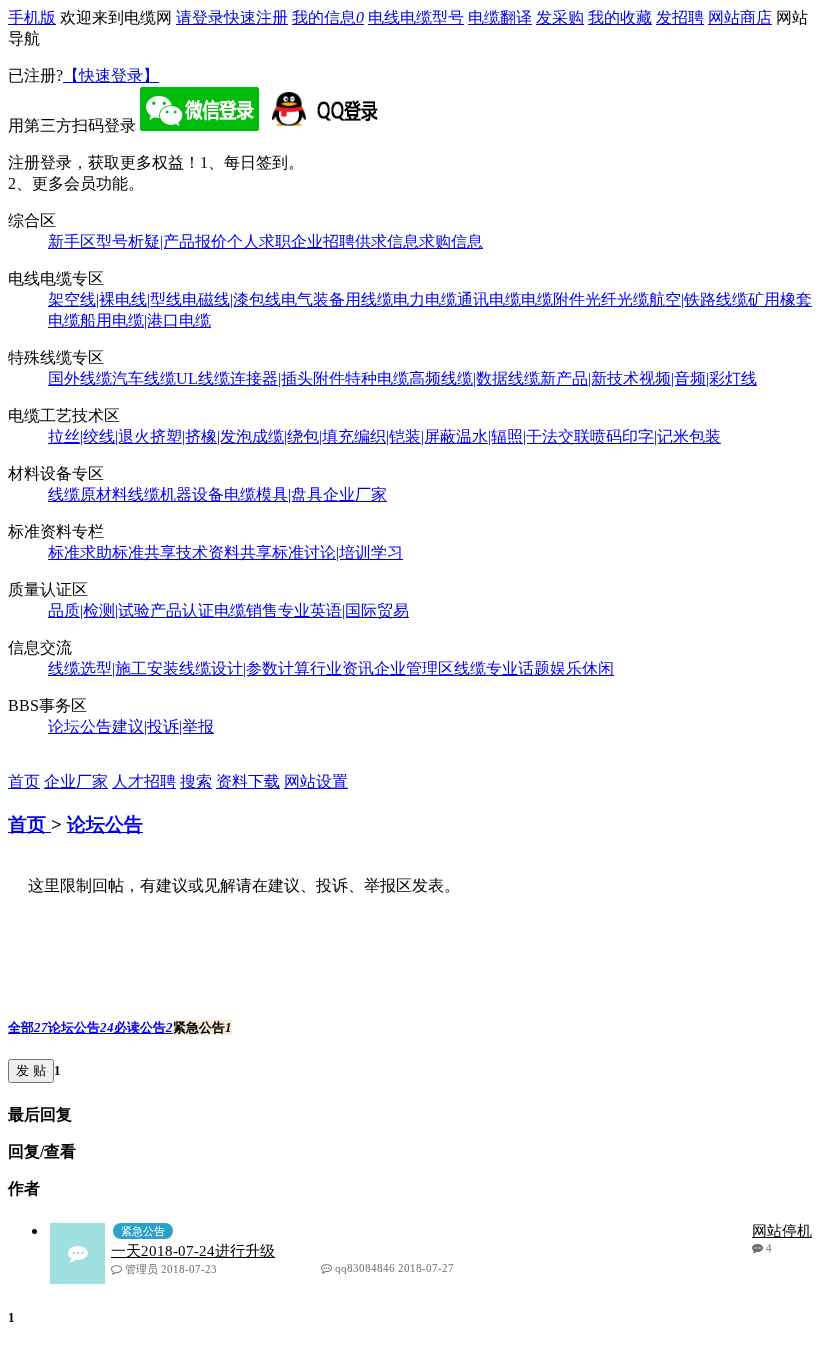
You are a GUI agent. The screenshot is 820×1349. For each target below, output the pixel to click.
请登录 (200, 17)
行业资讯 (342, 668)
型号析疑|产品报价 (161, 241)
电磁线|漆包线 (231, 299)
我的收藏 (620, 17)
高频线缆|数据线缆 (474, 378)
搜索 (196, 781)
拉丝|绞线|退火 (99, 436)
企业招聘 (323, 241)
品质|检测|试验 (99, 610)
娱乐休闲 (582, 668)
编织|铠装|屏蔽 (405, 436)
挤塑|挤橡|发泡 (201, 436)
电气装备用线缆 (337, 299)
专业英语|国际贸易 (343, 610)
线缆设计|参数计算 (244, 668)
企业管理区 (414, 668)
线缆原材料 (88, 494)
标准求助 (80, 552)
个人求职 (259, 241)
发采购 (560, 17)
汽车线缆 (144, 378)
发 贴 (31, 1070)
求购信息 (451, 241)
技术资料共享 (224, 552)
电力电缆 (425, 299)
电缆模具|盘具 (273, 494)
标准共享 (144, 552)
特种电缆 (377, 378)
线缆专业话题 (502, 668)
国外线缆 (80, 378)
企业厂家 (355, 494)
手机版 (32, 17)
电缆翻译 (500, 17)
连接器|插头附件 (287, 378)
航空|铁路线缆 (698, 299)
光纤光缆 (617, 299)
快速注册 (256, 17)
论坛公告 (80, 726)
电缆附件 (553, 299)
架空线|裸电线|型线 (115, 299)
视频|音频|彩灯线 (698, 378)
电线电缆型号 (416, 17)
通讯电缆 (489, 299)
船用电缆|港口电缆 (145, 320)
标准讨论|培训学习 (337, 552)
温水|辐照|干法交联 (523, 436)
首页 (24, 781)
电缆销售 (246, 610)
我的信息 (328, 17)
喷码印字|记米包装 (655, 436)
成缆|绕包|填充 (303, 436)
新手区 (72, 241)
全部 (28, 1027)
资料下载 (248, 781)
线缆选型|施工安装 (113, 668)
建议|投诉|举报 (163, 726)
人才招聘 (144, 781)
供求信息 (387, 241)
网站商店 (740, 17)
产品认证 (182, 610)
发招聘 (680, 17)
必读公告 (143, 1027)
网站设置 (316, 781)
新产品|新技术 (589, 378)
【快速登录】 (111, 75)
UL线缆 (203, 378)
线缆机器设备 (176, 494)
